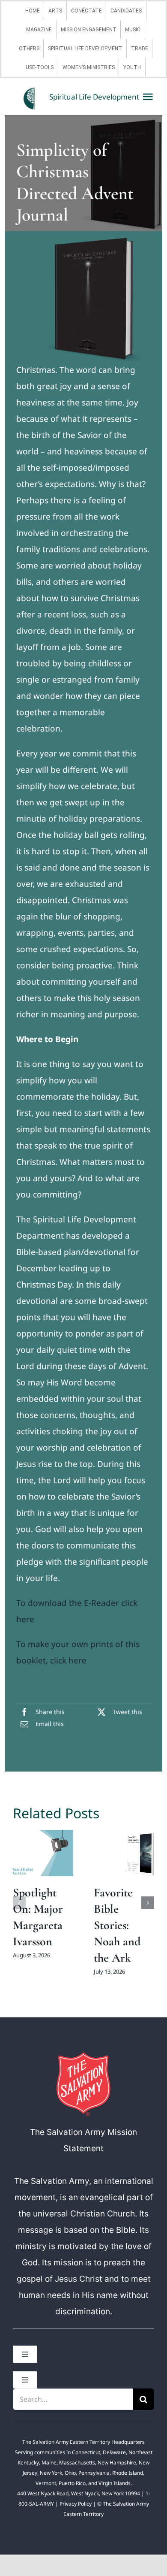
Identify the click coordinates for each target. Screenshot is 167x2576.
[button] (19, 1903)
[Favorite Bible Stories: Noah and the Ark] (124, 1853)
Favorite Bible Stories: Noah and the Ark (117, 1925)
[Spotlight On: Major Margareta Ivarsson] (43, 1853)
